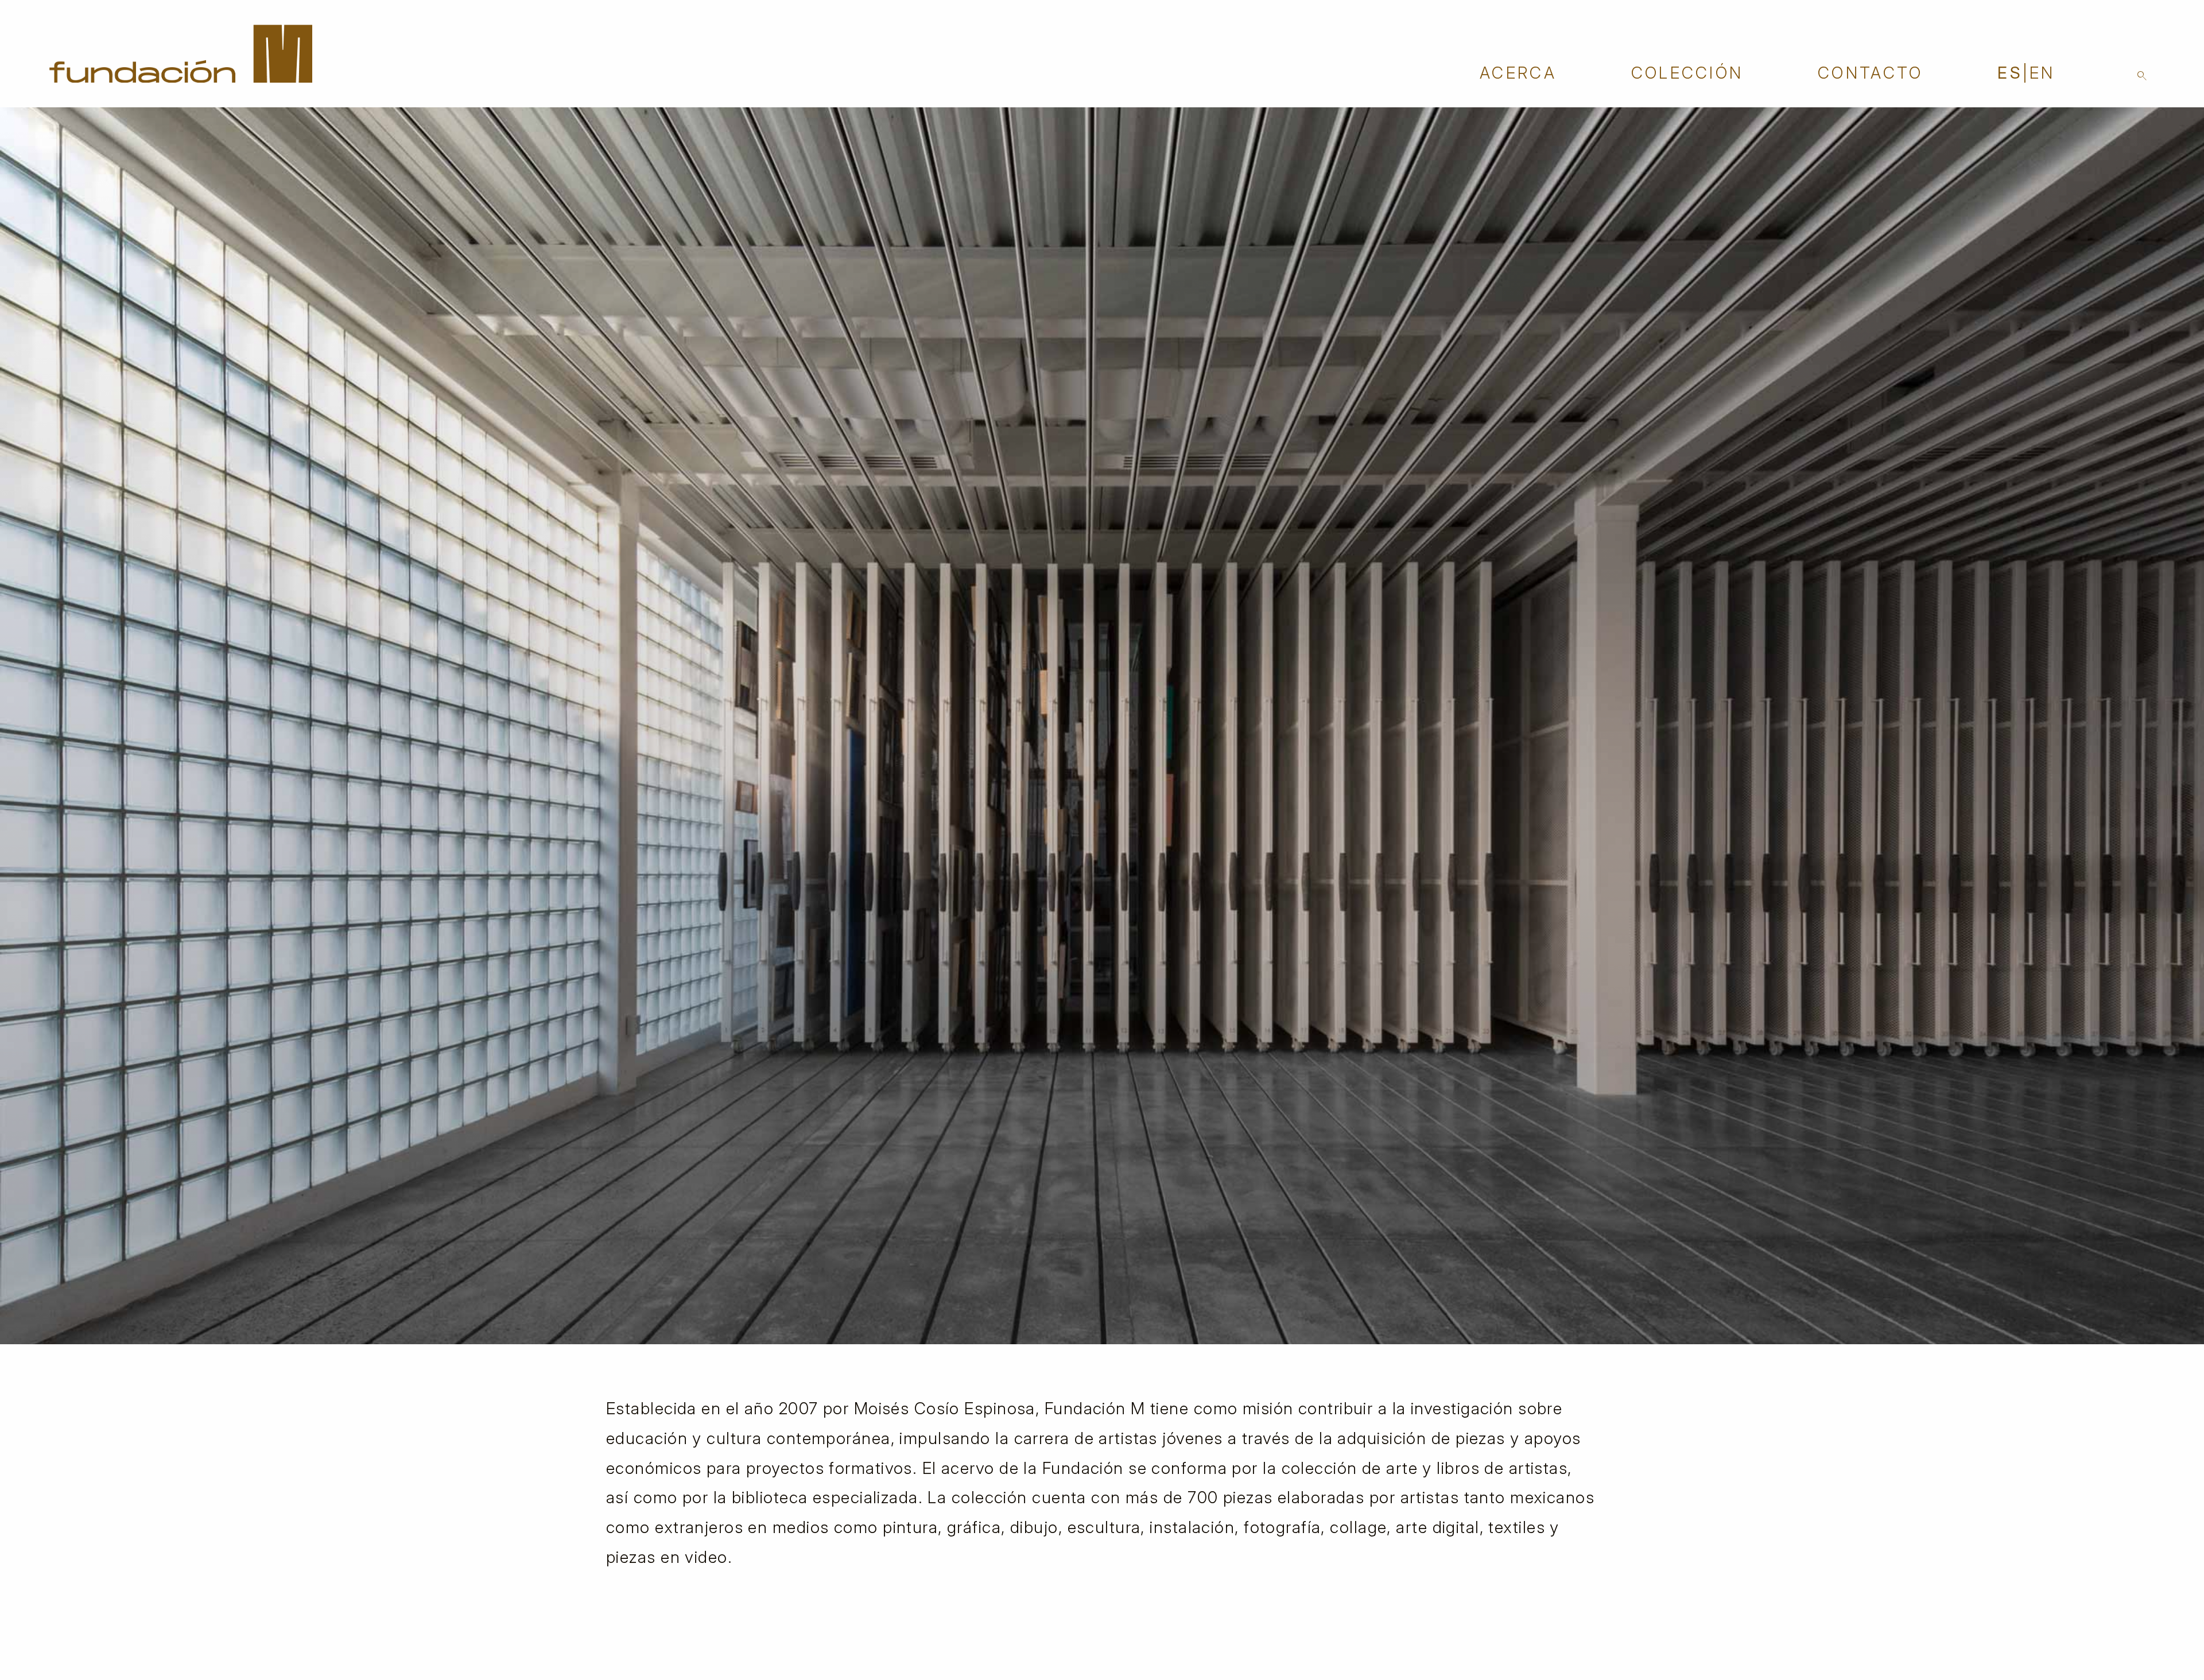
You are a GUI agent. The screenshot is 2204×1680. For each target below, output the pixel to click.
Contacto (1871, 73)
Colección (1687, 73)
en (2042, 73)
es (2010, 73)
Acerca (1518, 73)
